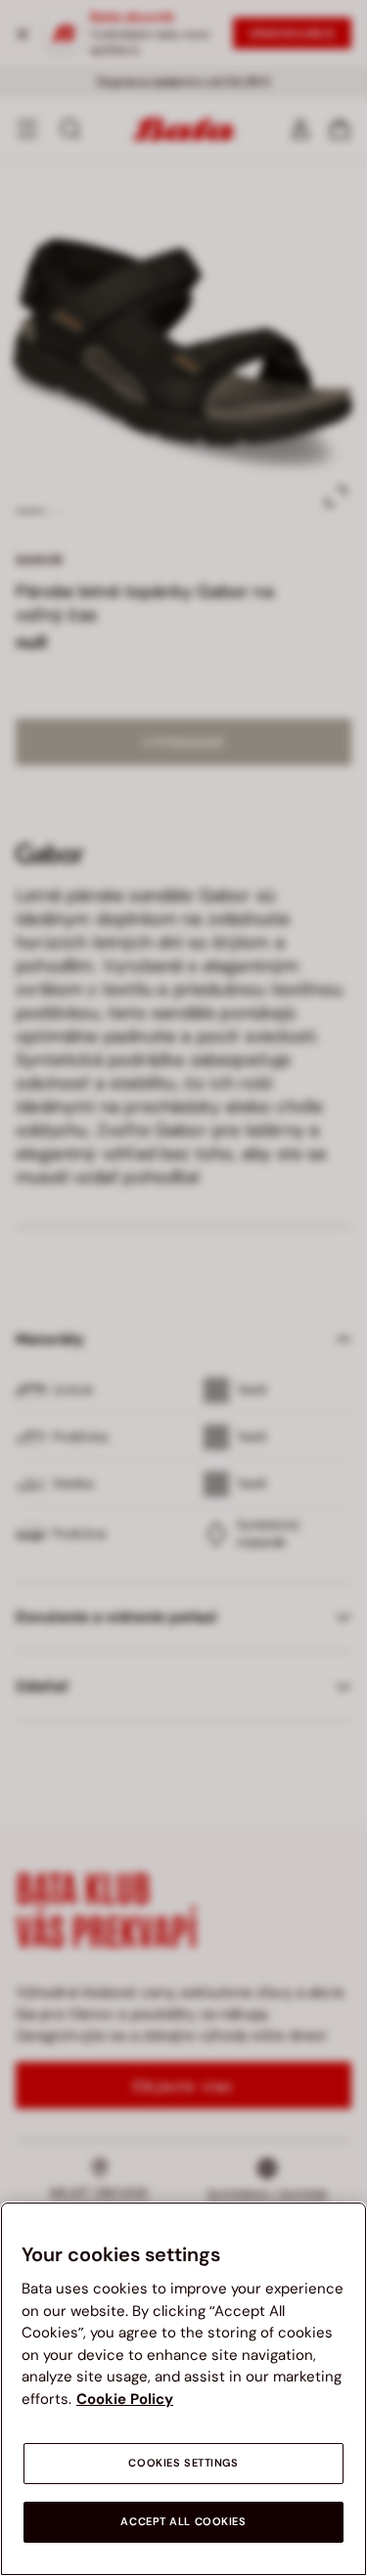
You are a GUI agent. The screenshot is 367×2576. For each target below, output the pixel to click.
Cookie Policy (125, 2399)
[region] (183, 2389)
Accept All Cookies (183, 2522)
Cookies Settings (183, 2463)
